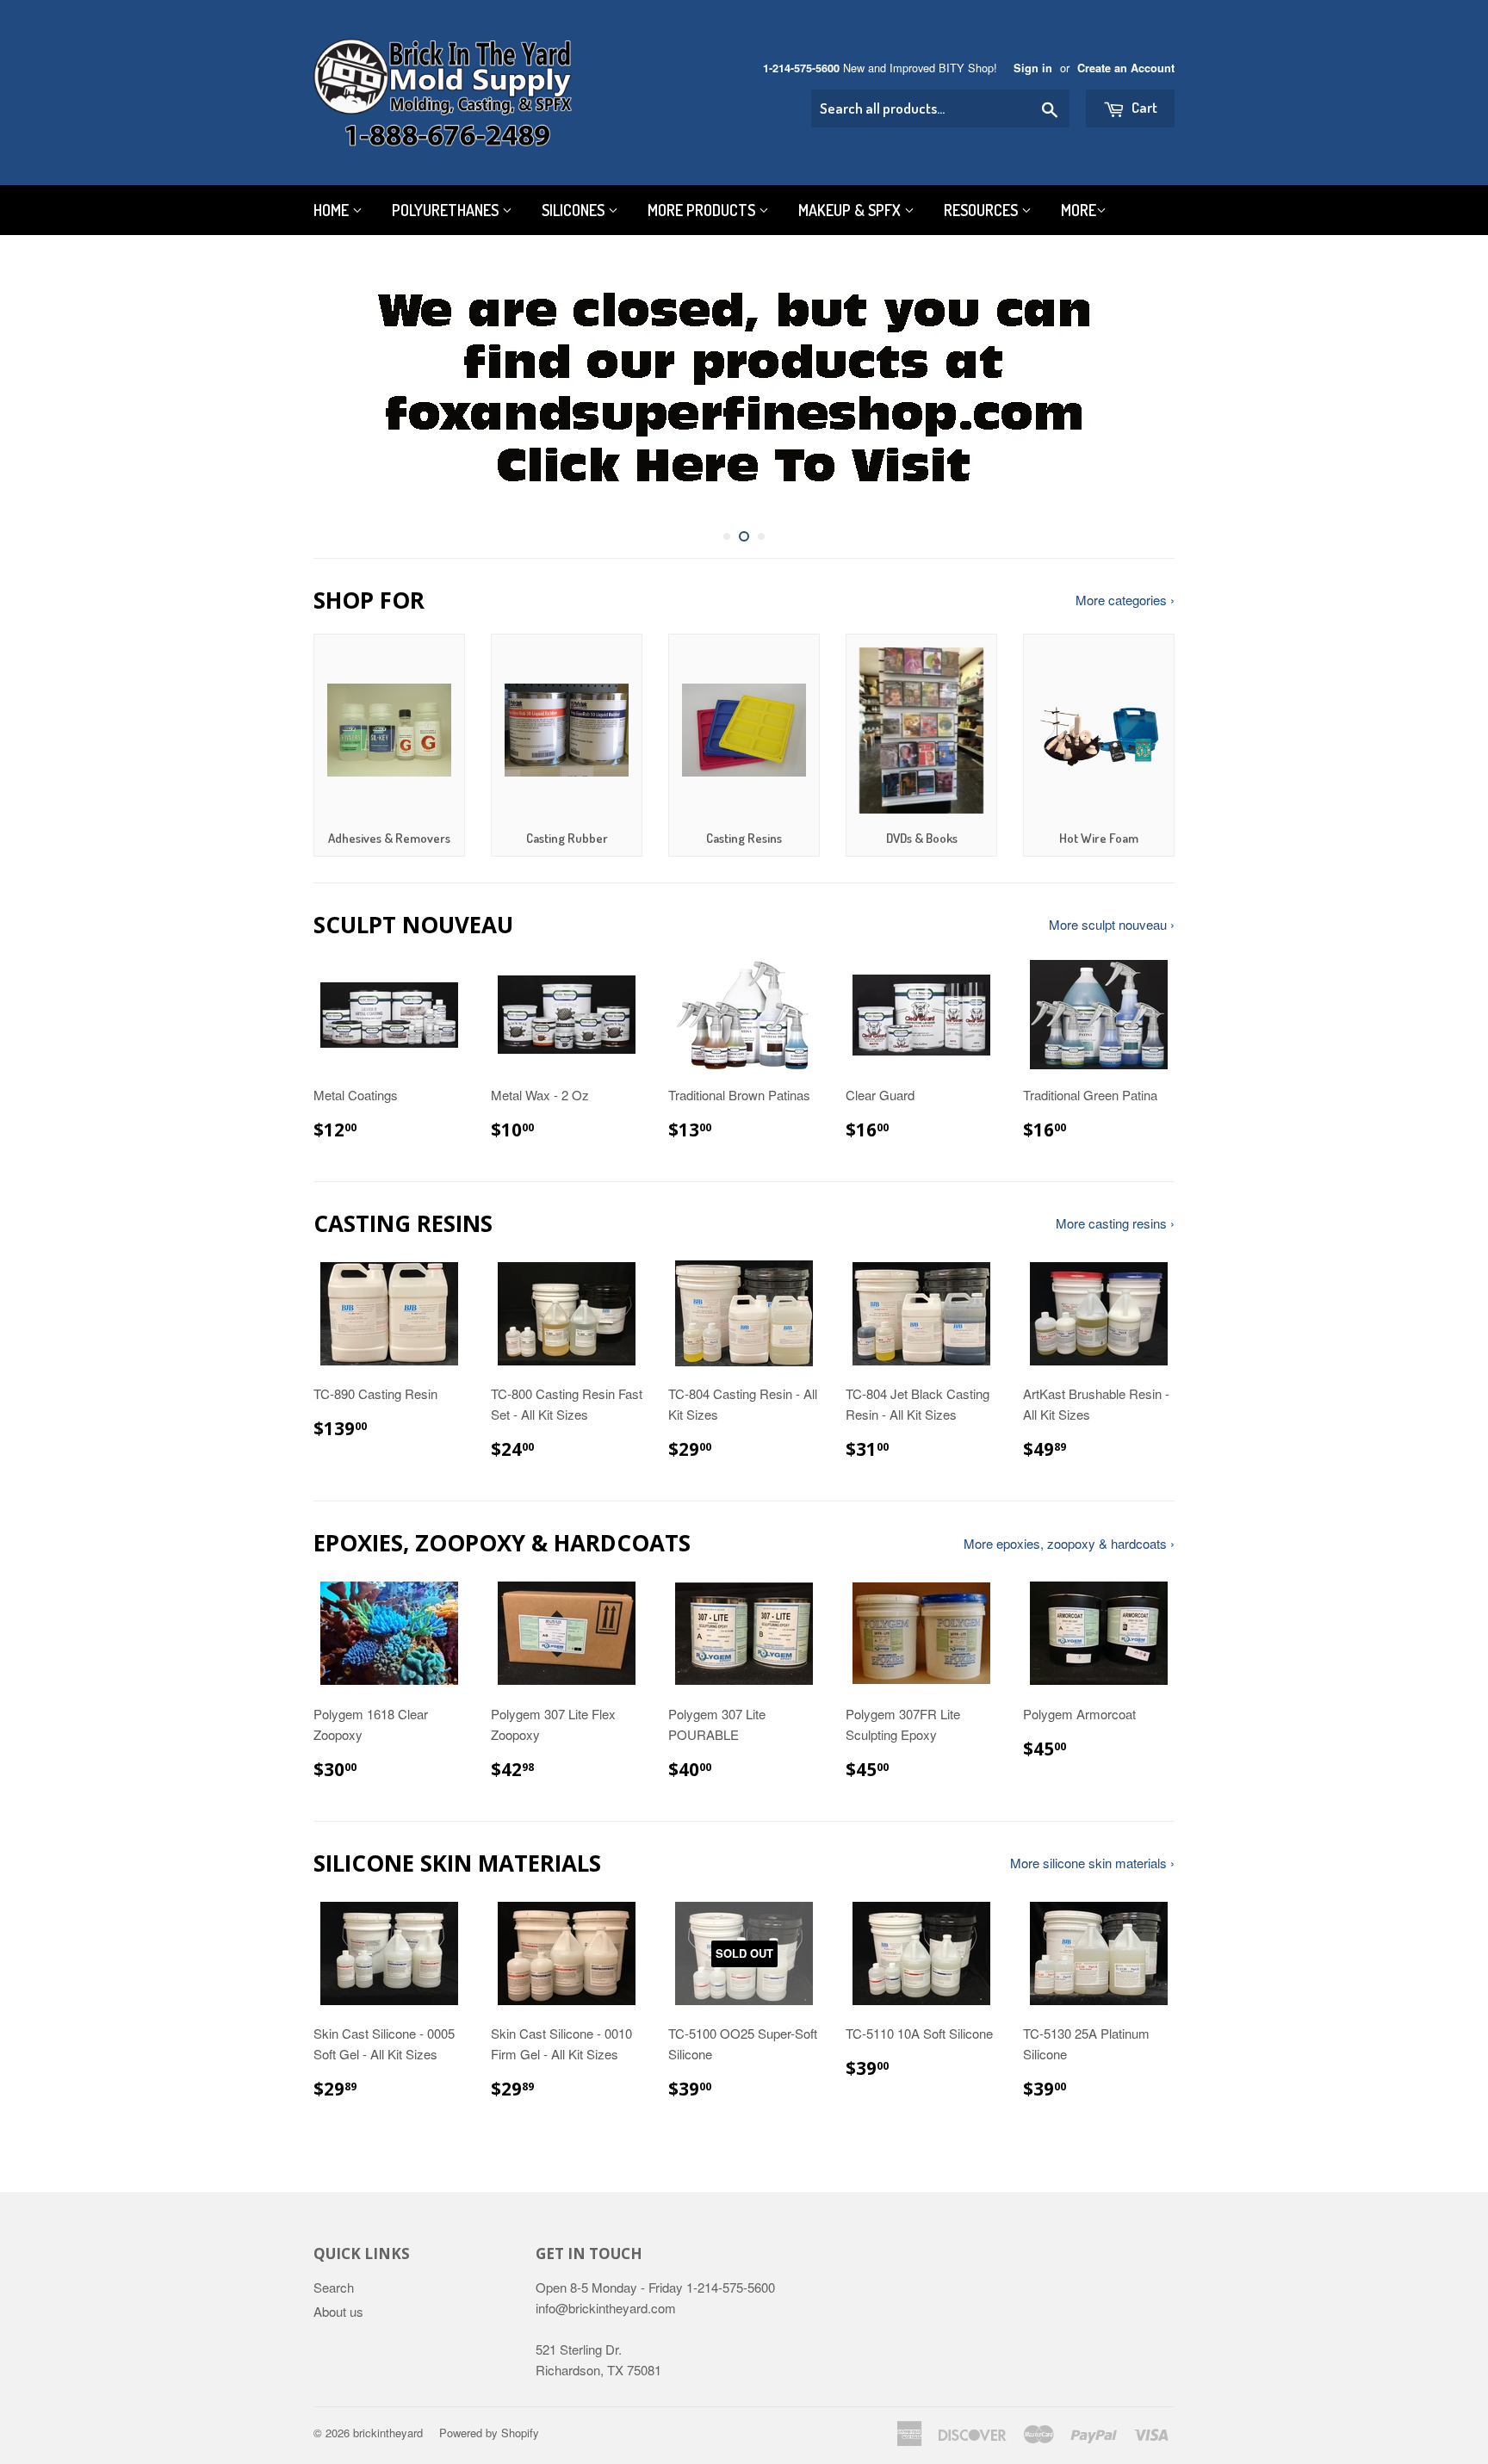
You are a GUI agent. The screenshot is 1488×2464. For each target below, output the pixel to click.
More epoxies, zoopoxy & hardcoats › (1069, 1543)
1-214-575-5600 (801, 68)
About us (338, 2311)
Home (333, 210)
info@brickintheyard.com (606, 2308)
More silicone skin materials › (1092, 1863)
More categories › (1125, 600)
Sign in (1033, 68)
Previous (350, 390)
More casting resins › (1115, 1223)
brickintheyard (388, 2433)
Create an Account (1126, 68)
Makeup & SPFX (851, 210)
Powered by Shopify (489, 2433)
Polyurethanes (447, 210)
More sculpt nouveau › (1112, 924)
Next (1138, 390)
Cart (1143, 107)
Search (334, 2287)
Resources (983, 210)
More (1079, 210)
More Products (703, 210)
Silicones (575, 210)
